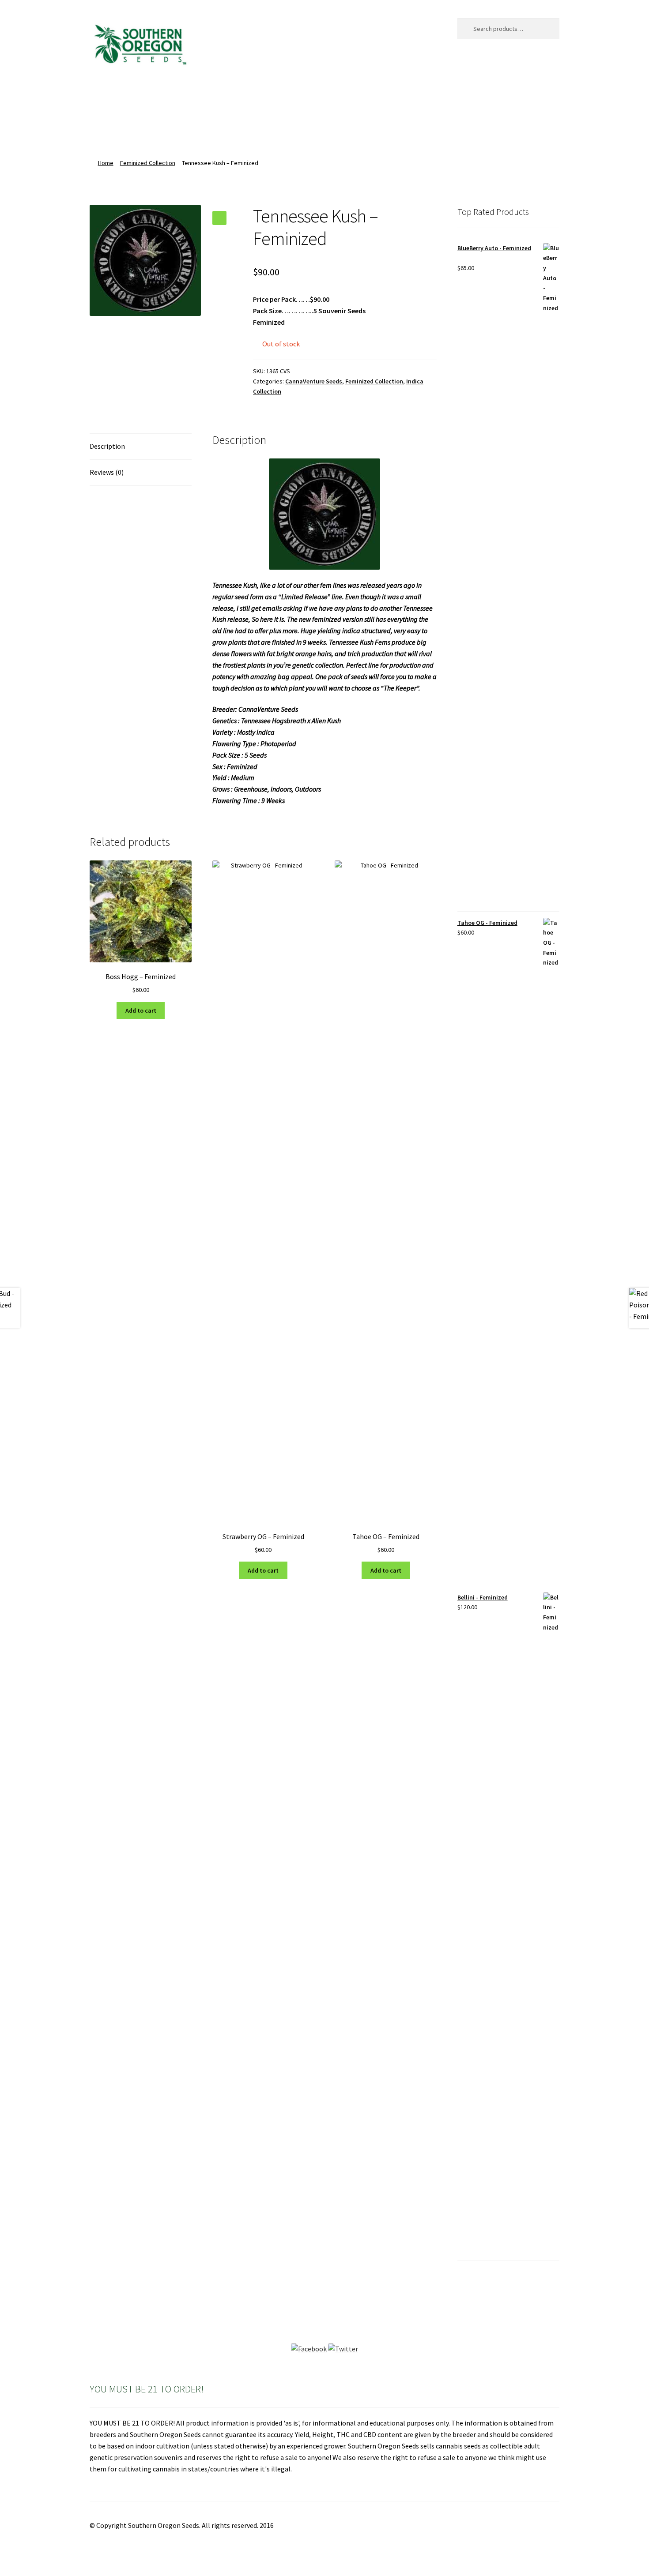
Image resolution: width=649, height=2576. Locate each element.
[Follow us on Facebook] (309, 2349)
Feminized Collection (148, 163)
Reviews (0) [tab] (107, 472)
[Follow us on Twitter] (343, 2349)
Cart (171, 96)
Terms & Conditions (119, 130)
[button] (219, 218)
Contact (249, 96)
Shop (392, 96)
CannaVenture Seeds (314, 381)
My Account (294, 96)
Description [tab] (107, 446)
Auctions (136, 96)
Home (99, 96)
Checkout (207, 96)
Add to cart (141, 1010)
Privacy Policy (348, 96)
